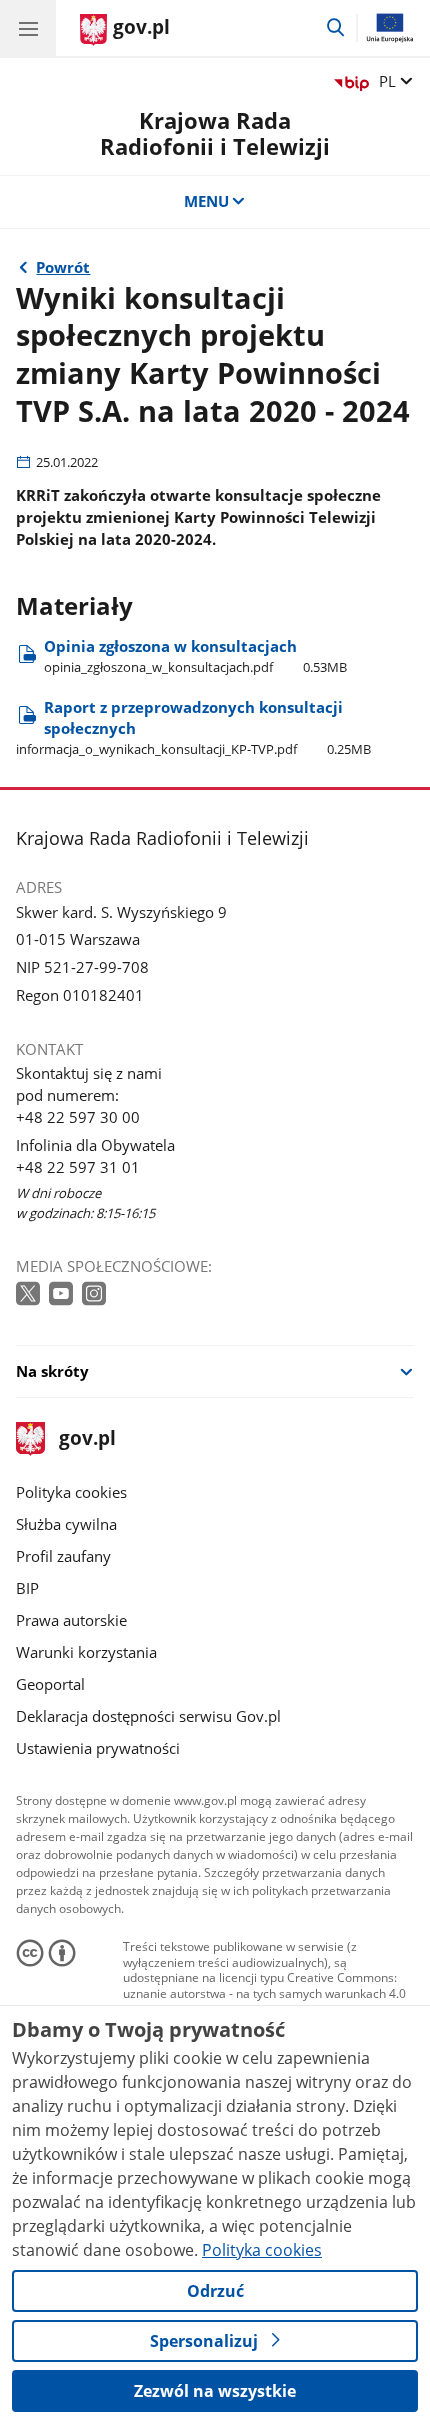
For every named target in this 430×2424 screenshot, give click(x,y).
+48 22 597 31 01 (78, 1167)
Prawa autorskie (71, 1620)
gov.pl (86, 1439)
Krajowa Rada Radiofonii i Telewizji (215, 133)
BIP (27, 1588)
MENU (206, 201)
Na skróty (52, 1371)
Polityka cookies (71, 1492)
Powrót (63, 267)
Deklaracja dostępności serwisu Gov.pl (148, 1716)
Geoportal (50, 1684)
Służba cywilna (66, 1524)
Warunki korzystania (86, 1652)
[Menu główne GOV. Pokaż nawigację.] (28, 28)
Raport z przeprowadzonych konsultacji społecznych (193, 727)
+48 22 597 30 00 (78, 1117)
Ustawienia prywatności (98, 1748)
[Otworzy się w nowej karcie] (30, 1294)
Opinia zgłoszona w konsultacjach (195, 656)
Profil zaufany (63, 1556)
